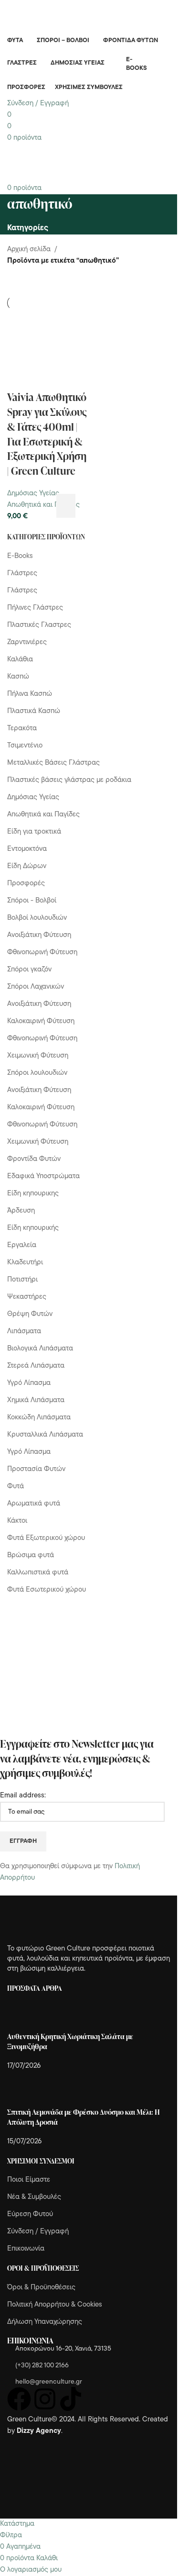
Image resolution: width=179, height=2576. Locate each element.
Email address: (23, 1796)
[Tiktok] (71, 2399)
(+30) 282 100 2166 (42, 2366)
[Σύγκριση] (98, 506)
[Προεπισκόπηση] (81, 506)
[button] (66, 506)
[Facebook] (19, 2399)
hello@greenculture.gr (49, 2382)
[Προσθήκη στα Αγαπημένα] (115, 506)
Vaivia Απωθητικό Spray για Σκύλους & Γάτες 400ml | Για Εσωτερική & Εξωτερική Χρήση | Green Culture (47, 434)
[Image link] (60, 1920)
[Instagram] (45, 2399)
